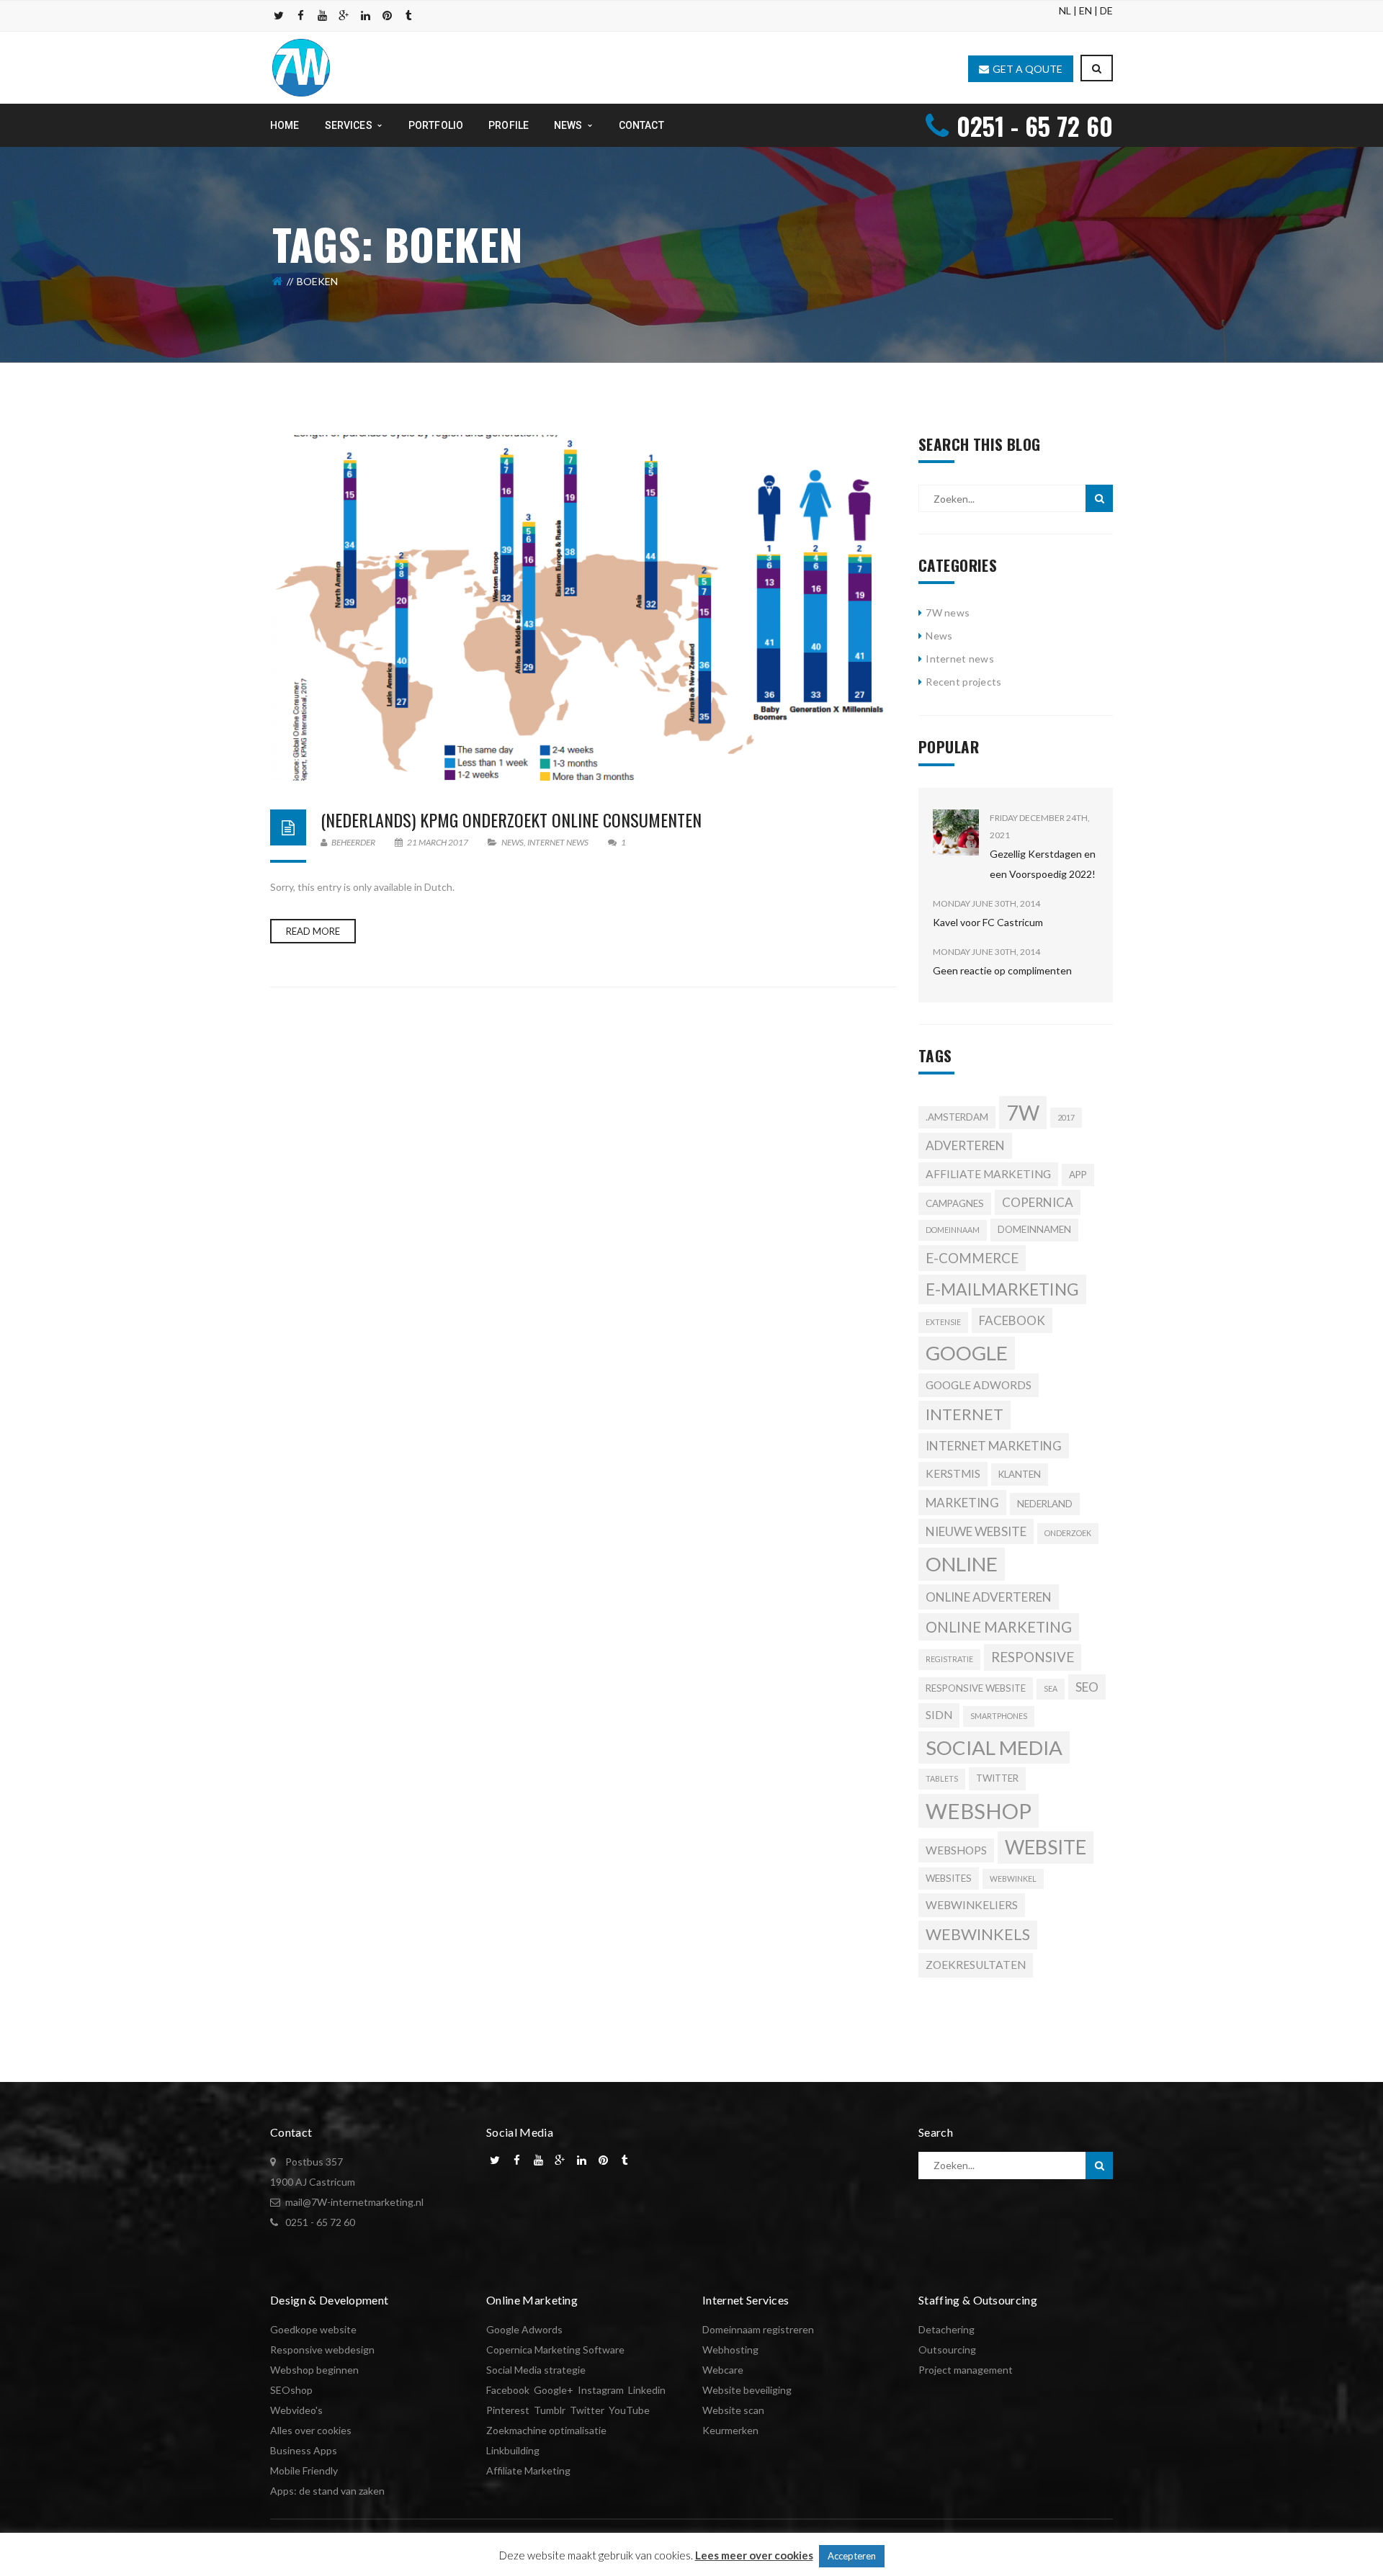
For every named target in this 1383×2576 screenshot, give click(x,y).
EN (1086, 10)
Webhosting (730, 2350)
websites (949, 1878)
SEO (1087, 1687)
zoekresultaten (976, 1965)
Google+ (554, 2390)
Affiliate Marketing (528, 2470)
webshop (979, 1811)
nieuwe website (976, 1531)
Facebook (508, 2390)
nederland (1045, 1504)
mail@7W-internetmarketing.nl (354, 2202)
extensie (943, 1322)
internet (964, 1414)
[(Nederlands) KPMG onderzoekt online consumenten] (583, 608)
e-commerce (972, 1258)
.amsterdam (957, 1117)
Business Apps (304, 2450)
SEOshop (291, 2390)
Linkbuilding (513, 2450)
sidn (939, 1715)
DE (1106, 10)
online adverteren (989, 1597)
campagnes (955, 1203)
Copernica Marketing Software (555, 2350)
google (967, 1353)
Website (1046, 1847)
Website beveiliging (747, 2390)
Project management (966, 2370)
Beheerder (353, 842)
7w (1023, 1113)
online (962, 1564)
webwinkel (1013, 1879)
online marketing (999, 1627)
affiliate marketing (988, 1174)
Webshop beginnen (314, 2370)
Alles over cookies (311, 2430)
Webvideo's (296, 2410)
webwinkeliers (972, 1905)
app (1078, 1175)
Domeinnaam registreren (758, 2329)
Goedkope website (313, 2329)
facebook (1012, 1320)
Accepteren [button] (852, 2556)
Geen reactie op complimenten (1002, 970)
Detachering (946, 2329)
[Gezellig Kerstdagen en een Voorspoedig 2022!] (956, 833)
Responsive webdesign (322, 2350)
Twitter (997, 1778)
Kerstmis (953, 1473)
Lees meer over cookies (754, 2555)
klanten (1020, 1474)
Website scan (733, 2410)
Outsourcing (947, 2350)
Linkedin (647, 2390)
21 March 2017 (438, 842)
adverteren (965, 1145)
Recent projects (963, 682)
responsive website (976, 1688)
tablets (942, 1778)
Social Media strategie (536, 2370)
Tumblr (550, 2410)
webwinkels (978, 1934)
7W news (948, 612)
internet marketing (994, 1446)
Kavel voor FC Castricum (988, 922)
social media (994, 1747)
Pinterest (508, 2410)
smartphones (999, 1716)
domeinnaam (953, 1230)
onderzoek (1068, 1533)
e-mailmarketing (1002, 1289)
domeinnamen (1034, 1229)
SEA (1051, 1688)
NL (1065, 10)
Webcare (723, 2370)
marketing (962, 1503)
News (513, 842)
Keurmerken (730, 2430)
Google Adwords (524, 2329)
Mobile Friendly (304, 2470)
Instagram (601, 2390)
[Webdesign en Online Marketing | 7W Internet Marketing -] (301, 67)
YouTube (629, 2410)
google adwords (979, 1385)
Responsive (1033, 1657)
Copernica (1038, 1202)
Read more (313, 931)
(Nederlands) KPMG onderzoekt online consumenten (511, 820)
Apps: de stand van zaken (327, 2491)
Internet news (558, 842)
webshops (956, 1850)
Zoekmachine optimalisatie (546, 2430)
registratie (949, 1659)
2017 (1066, 1117)
